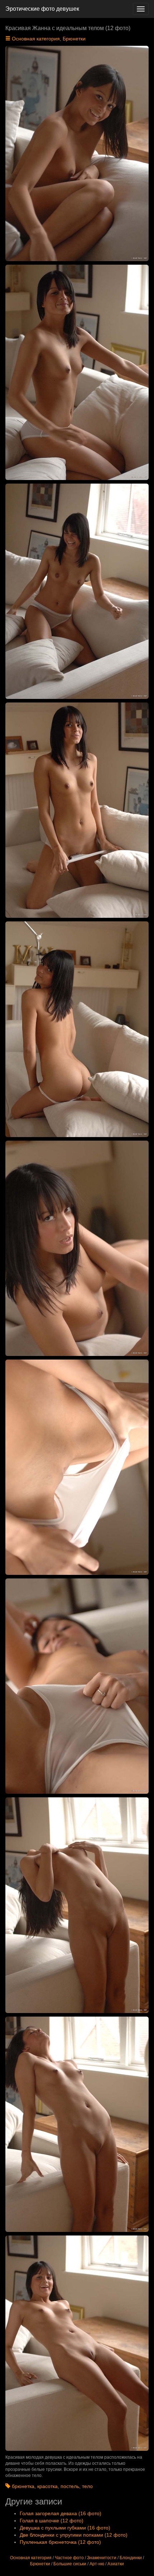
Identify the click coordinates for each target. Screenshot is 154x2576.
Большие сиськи (70, 2564)
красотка (47, 2486)
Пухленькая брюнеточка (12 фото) (60, 2542)
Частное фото (69, 2558)
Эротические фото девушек (42, 9)
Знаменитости (102, 2558)
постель (70, 2486)
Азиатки (116, 2564)
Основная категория (36, 39)
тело (87, 2486)
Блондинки (131, 2558)
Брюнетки (74, 39)
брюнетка (23, 2486)
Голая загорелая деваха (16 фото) (61, 2513)
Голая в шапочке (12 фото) (52, 2521)
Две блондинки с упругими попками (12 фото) (74, 2535)
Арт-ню (97, 2564)
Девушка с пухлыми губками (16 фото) (65, 2528)
